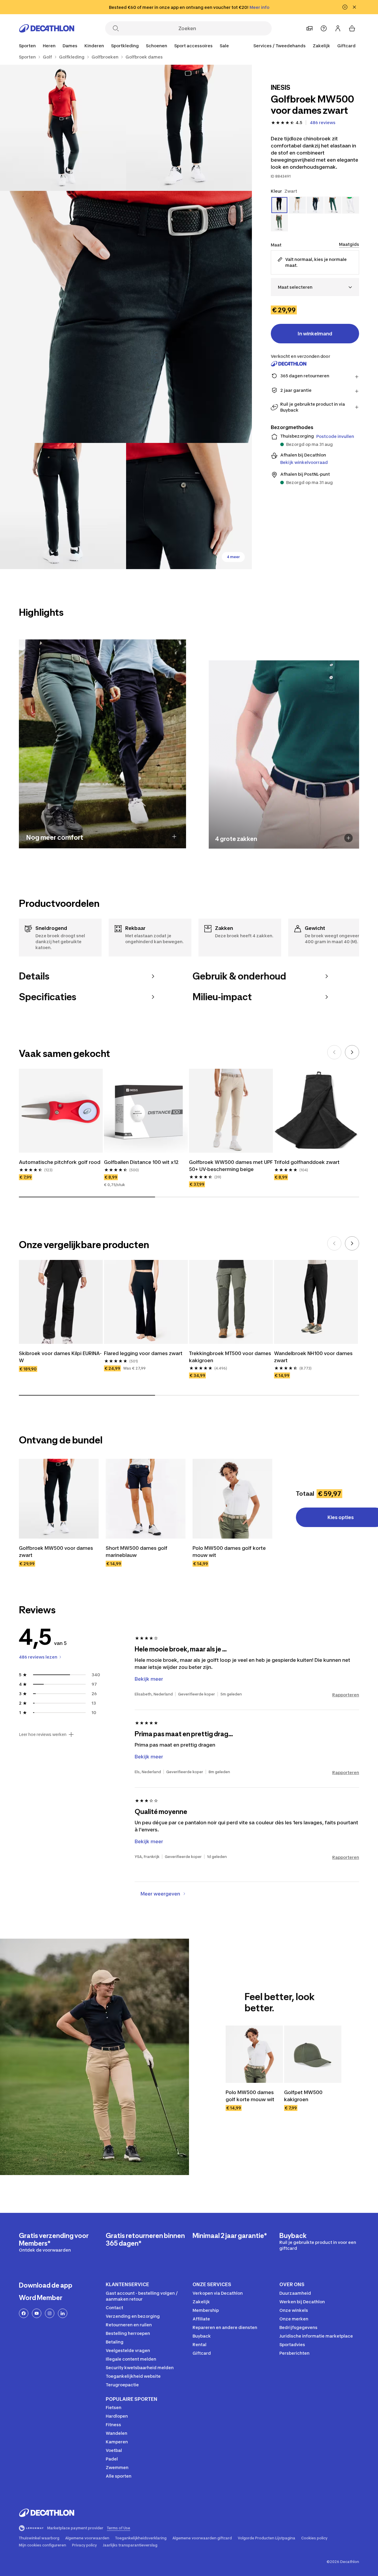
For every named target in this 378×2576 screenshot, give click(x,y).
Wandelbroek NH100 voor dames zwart (313, 1357)
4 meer (233, 557)
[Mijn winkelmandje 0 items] (352, 28)
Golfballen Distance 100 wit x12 (141, 1162)
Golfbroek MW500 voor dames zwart (56, 1552)
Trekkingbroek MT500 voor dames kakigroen (230, 1357)
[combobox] (315, 287)
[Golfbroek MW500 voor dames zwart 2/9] (63, 128)
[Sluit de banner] (354, 7)
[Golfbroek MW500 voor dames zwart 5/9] (189, 506)
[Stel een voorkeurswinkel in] (309, 28)
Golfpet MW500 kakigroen (303, 2096)
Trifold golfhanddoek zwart (307, 1162)
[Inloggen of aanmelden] (338, 28)
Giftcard (346, 46)
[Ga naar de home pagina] (47, 28)
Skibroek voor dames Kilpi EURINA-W (60, 1357)
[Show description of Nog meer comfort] (174, 837)
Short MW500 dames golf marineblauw (137, 1552)
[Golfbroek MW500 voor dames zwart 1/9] (189, 128)
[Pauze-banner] (345, 7)
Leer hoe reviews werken (43, 1734)
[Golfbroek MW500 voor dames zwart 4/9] (63, 506)
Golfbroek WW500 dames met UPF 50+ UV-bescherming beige (231, 1166)
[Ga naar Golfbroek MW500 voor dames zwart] (59, 1499)
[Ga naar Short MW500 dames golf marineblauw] (146, 1499)
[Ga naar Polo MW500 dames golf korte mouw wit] (232, 1499)
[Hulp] (324, 28)
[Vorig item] (334, 1052)
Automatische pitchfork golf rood (60, 1162)
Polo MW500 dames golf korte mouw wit (229, 1552)
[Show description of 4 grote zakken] (349, 838)
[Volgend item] (352, 1052)
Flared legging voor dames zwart (143, 1353)
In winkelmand (315, 334)
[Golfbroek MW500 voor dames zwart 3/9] (126, 317)
